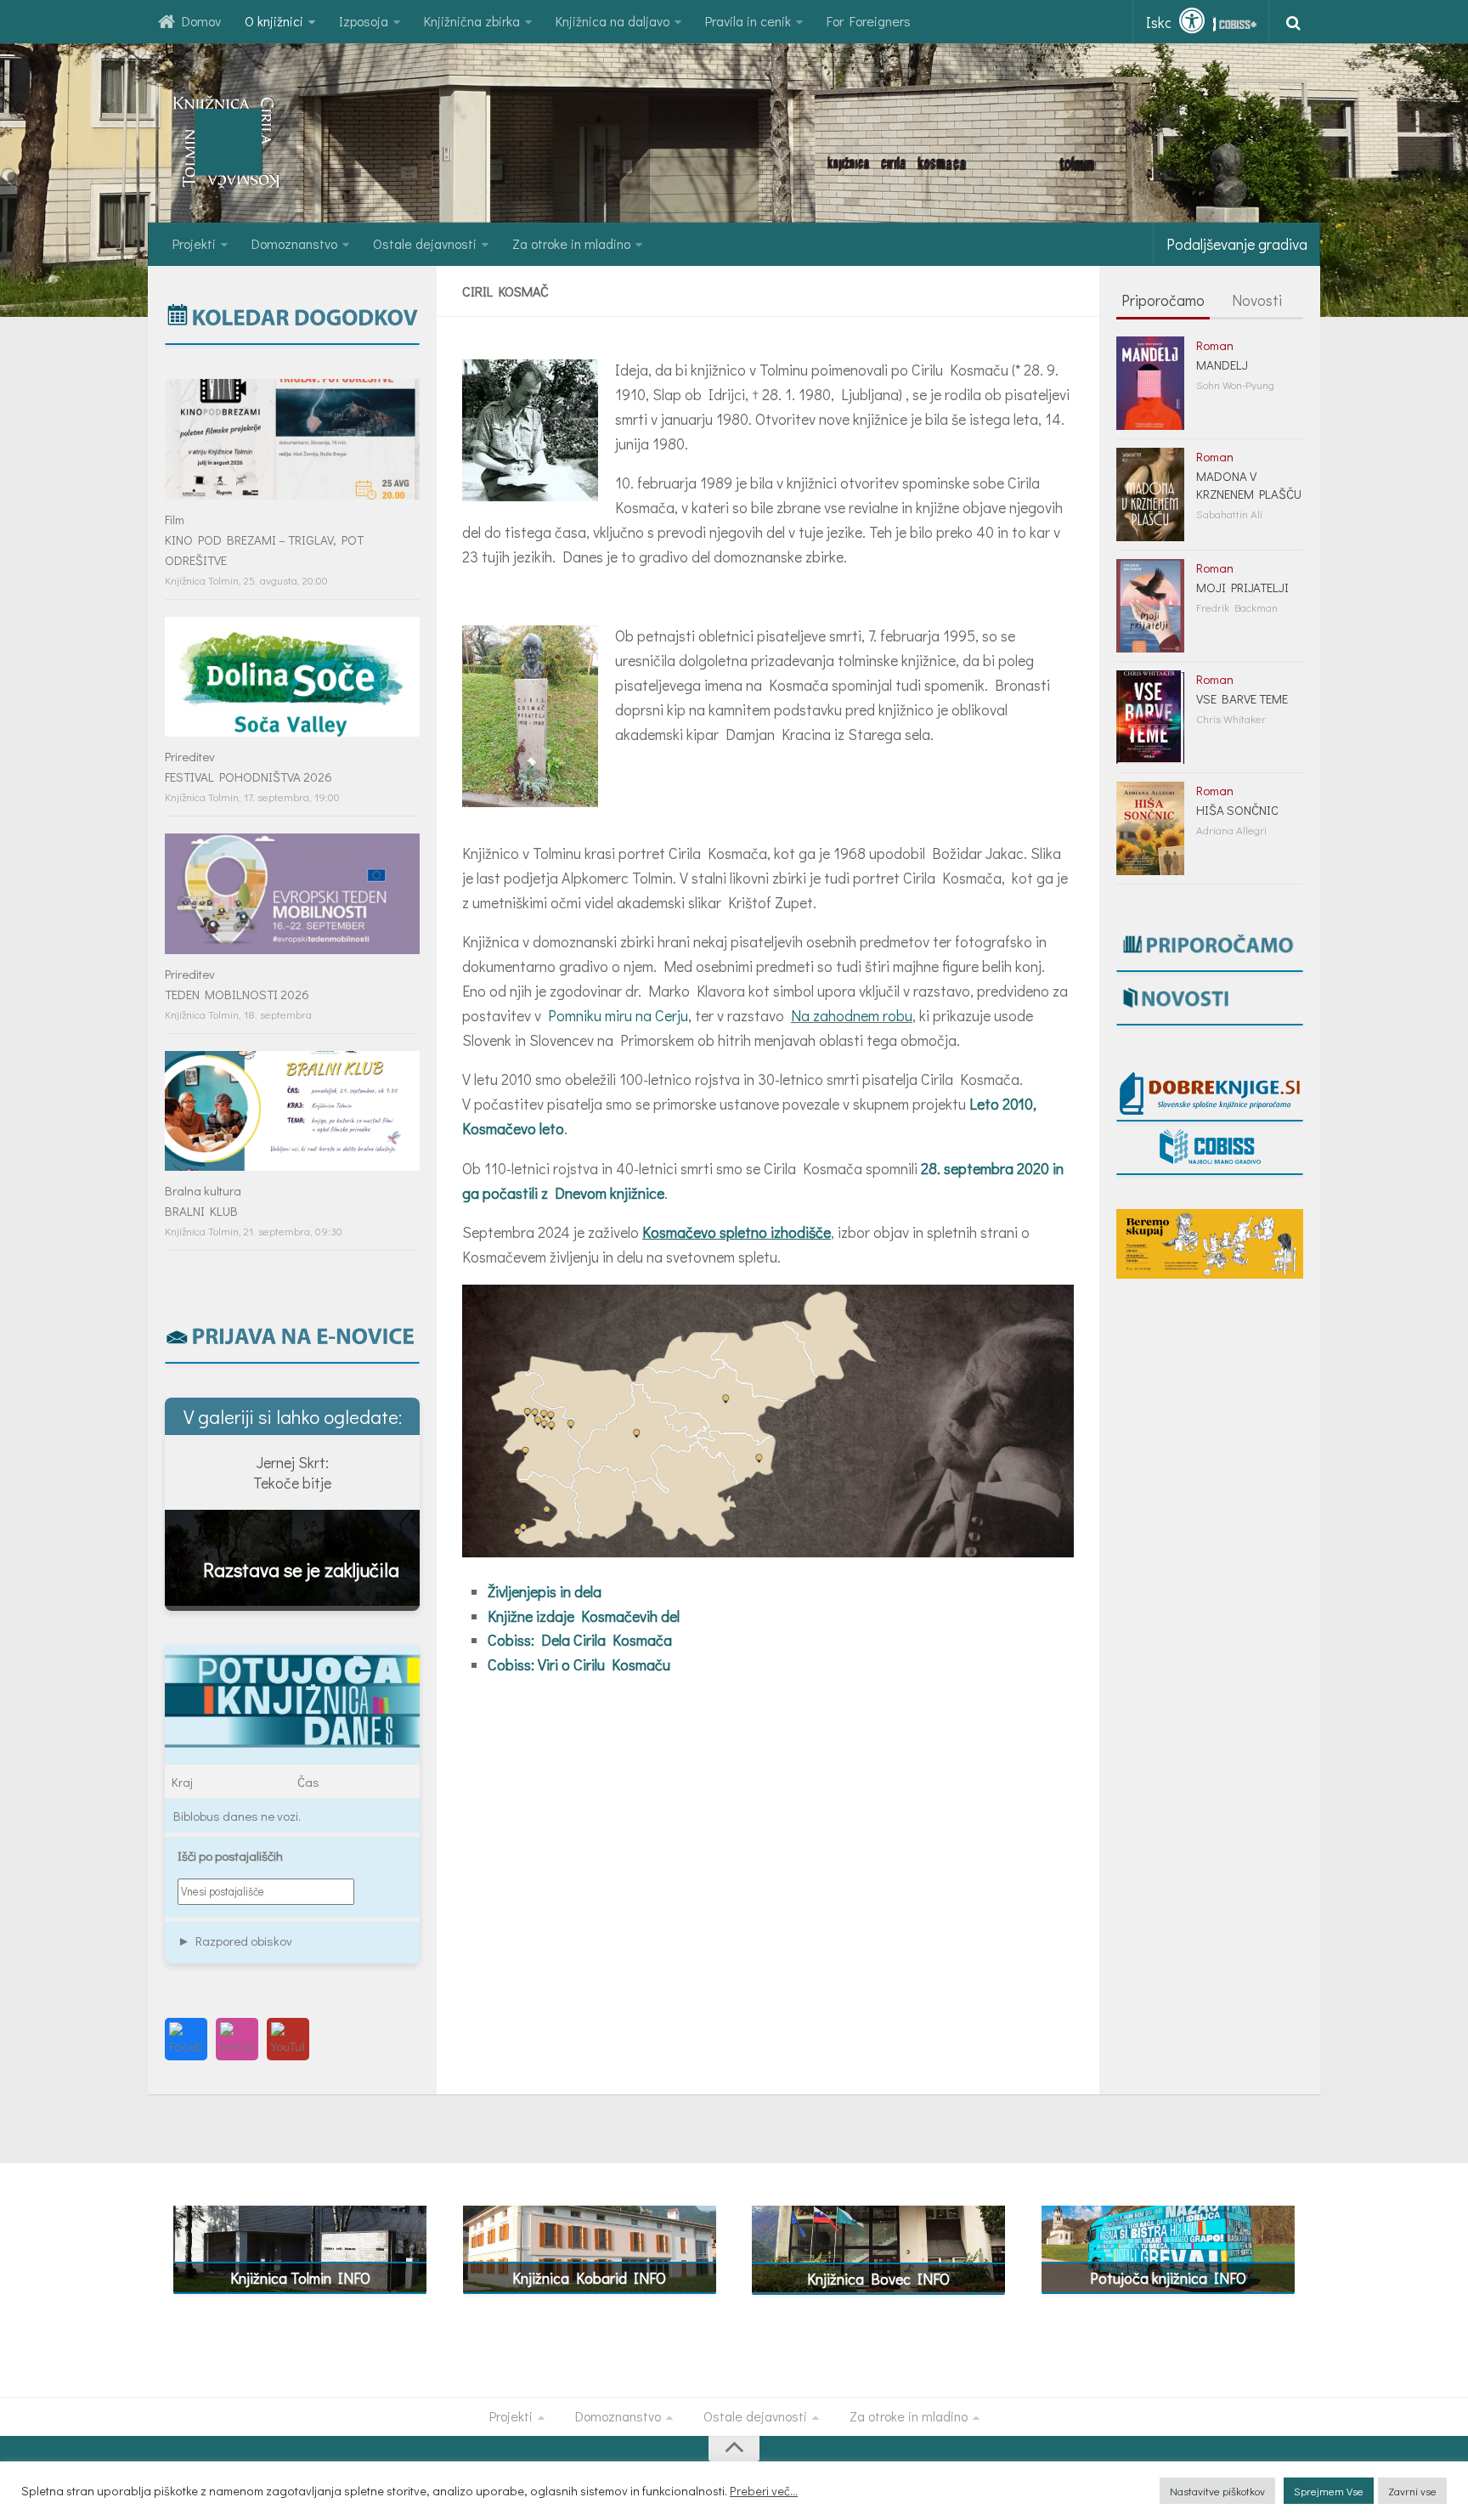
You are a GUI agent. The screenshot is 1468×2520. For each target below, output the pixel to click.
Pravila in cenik (748, 21)
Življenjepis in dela (545, 1591)
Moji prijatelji (1242, 587)
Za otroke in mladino (571, 243)
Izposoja (364, 21)
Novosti (1257, 300)
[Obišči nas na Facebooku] (186, 2039)
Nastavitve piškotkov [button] (1217, 2491)
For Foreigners (869, 21)
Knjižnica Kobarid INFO (589, 2278)
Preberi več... (764, 2491)
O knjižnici (274, 21)
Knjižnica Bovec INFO (878, 2279)
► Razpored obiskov (235, 1941)
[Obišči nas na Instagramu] (237, 2039)
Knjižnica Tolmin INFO (300, 2278)
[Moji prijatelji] (1150, 606)
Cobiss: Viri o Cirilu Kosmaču (579, 1664)
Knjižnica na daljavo (613, 21)
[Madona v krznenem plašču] (1150, 494)
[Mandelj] (1150, 383)
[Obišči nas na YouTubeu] (288, 2039)
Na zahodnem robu (852, 1015)
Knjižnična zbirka (472, 21)
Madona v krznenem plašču (1249, 485)
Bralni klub (201, 1211)
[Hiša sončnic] (1150, 828)
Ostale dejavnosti (425, 243)
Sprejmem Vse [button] (1329, 2491)
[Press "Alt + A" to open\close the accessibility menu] (1192, 21)
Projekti (194, 243)
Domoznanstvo (294, 243)
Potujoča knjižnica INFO (1168, 2278)
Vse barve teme (1242, 698)
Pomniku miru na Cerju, (620, 1015)
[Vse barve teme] (1150, 717)
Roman (1215, 345)
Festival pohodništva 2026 (248, 777)
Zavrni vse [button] (1412, 2491)
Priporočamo (1163, 300)
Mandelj (1222, 364)
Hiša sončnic (1237, 810)
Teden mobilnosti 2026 (237, 994)
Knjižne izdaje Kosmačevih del (584, 1616)
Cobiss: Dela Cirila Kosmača (580, 1640)
